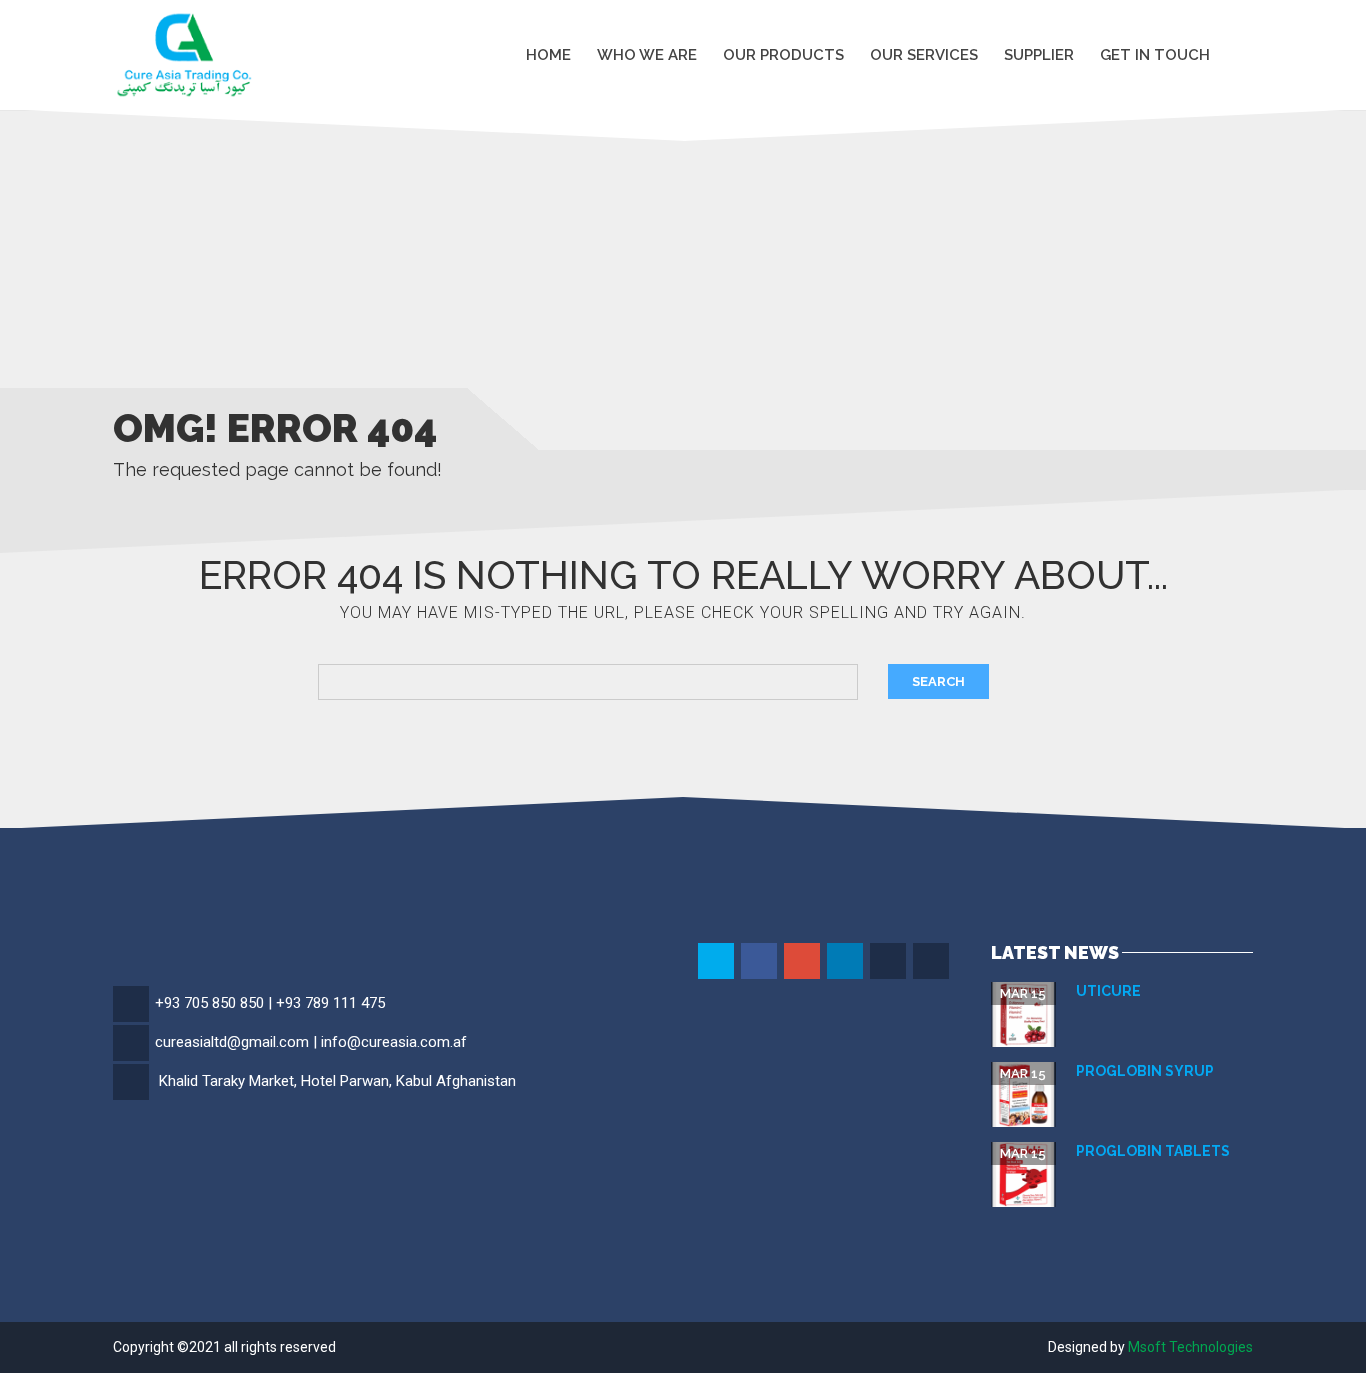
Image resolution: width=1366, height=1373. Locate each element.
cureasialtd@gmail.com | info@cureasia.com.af (311, 1042)
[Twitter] (717, 962)
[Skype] (889, 962)
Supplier (1039, 54)
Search (938, 681)
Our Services (924, 54)
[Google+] (803, 962)
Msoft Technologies (1190, 1347)
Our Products (783, 54)
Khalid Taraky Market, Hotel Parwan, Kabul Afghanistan (337, 1081)
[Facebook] (760, 962)
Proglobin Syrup (1145, 1071)
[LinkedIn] (846, 962)
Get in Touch (1155, 54)
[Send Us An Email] (932, 962)
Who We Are (647, 54)
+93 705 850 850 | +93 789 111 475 (270, 1003)
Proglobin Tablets (1153, 1151)
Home (548, 54)
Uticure (1108, 991)
